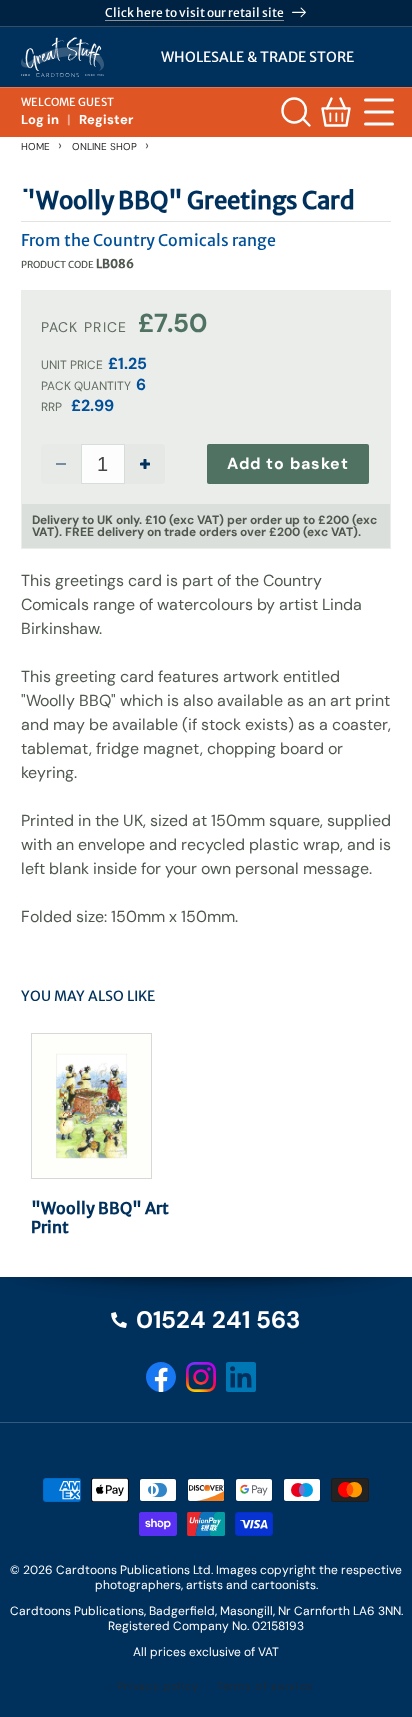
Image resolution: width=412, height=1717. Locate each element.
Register (106, 119)
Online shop (104, 146)
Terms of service (265, 1686)
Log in (40, 119)
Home (35, 146)
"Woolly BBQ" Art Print (100, 1218)
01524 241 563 (218, 1320)
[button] (376, 112)
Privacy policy (157, 1686)
